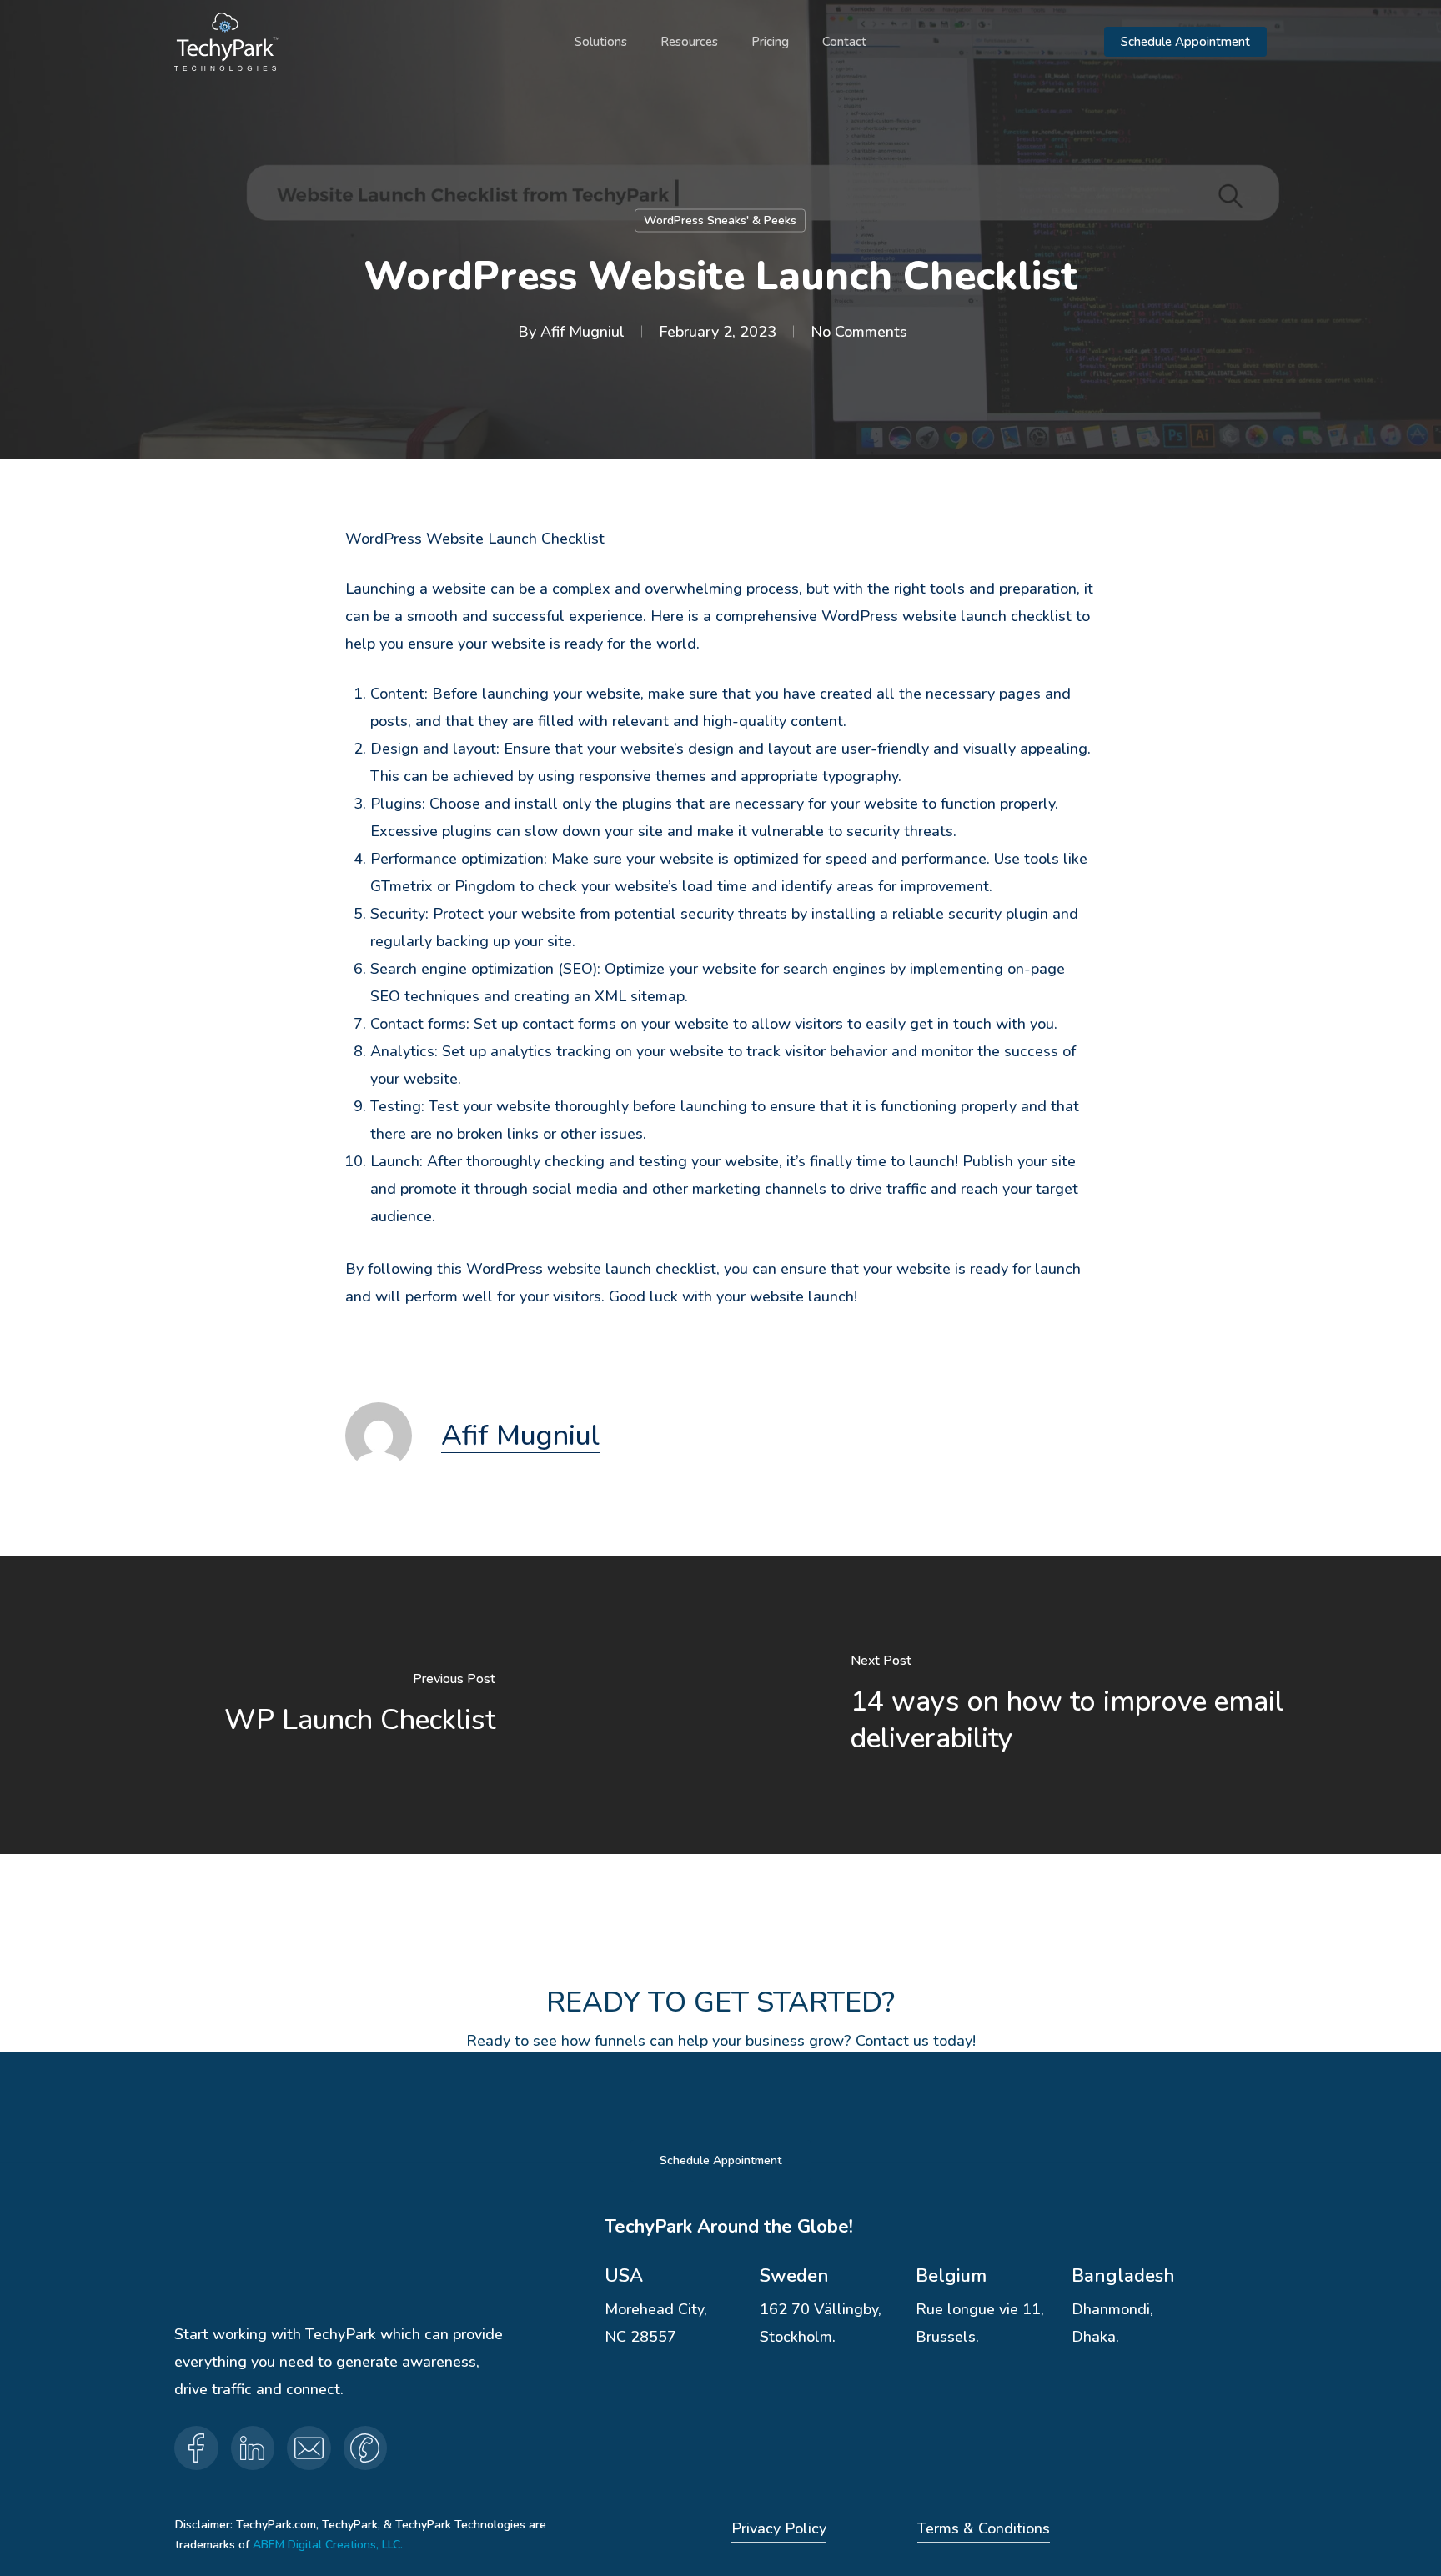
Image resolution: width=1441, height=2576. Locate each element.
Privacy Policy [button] (779, 2528)
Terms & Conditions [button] (984, 2528)
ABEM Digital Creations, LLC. (328, 2545)
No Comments (859, 332)
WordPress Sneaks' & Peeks (720, 221)
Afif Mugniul (582, 332)
